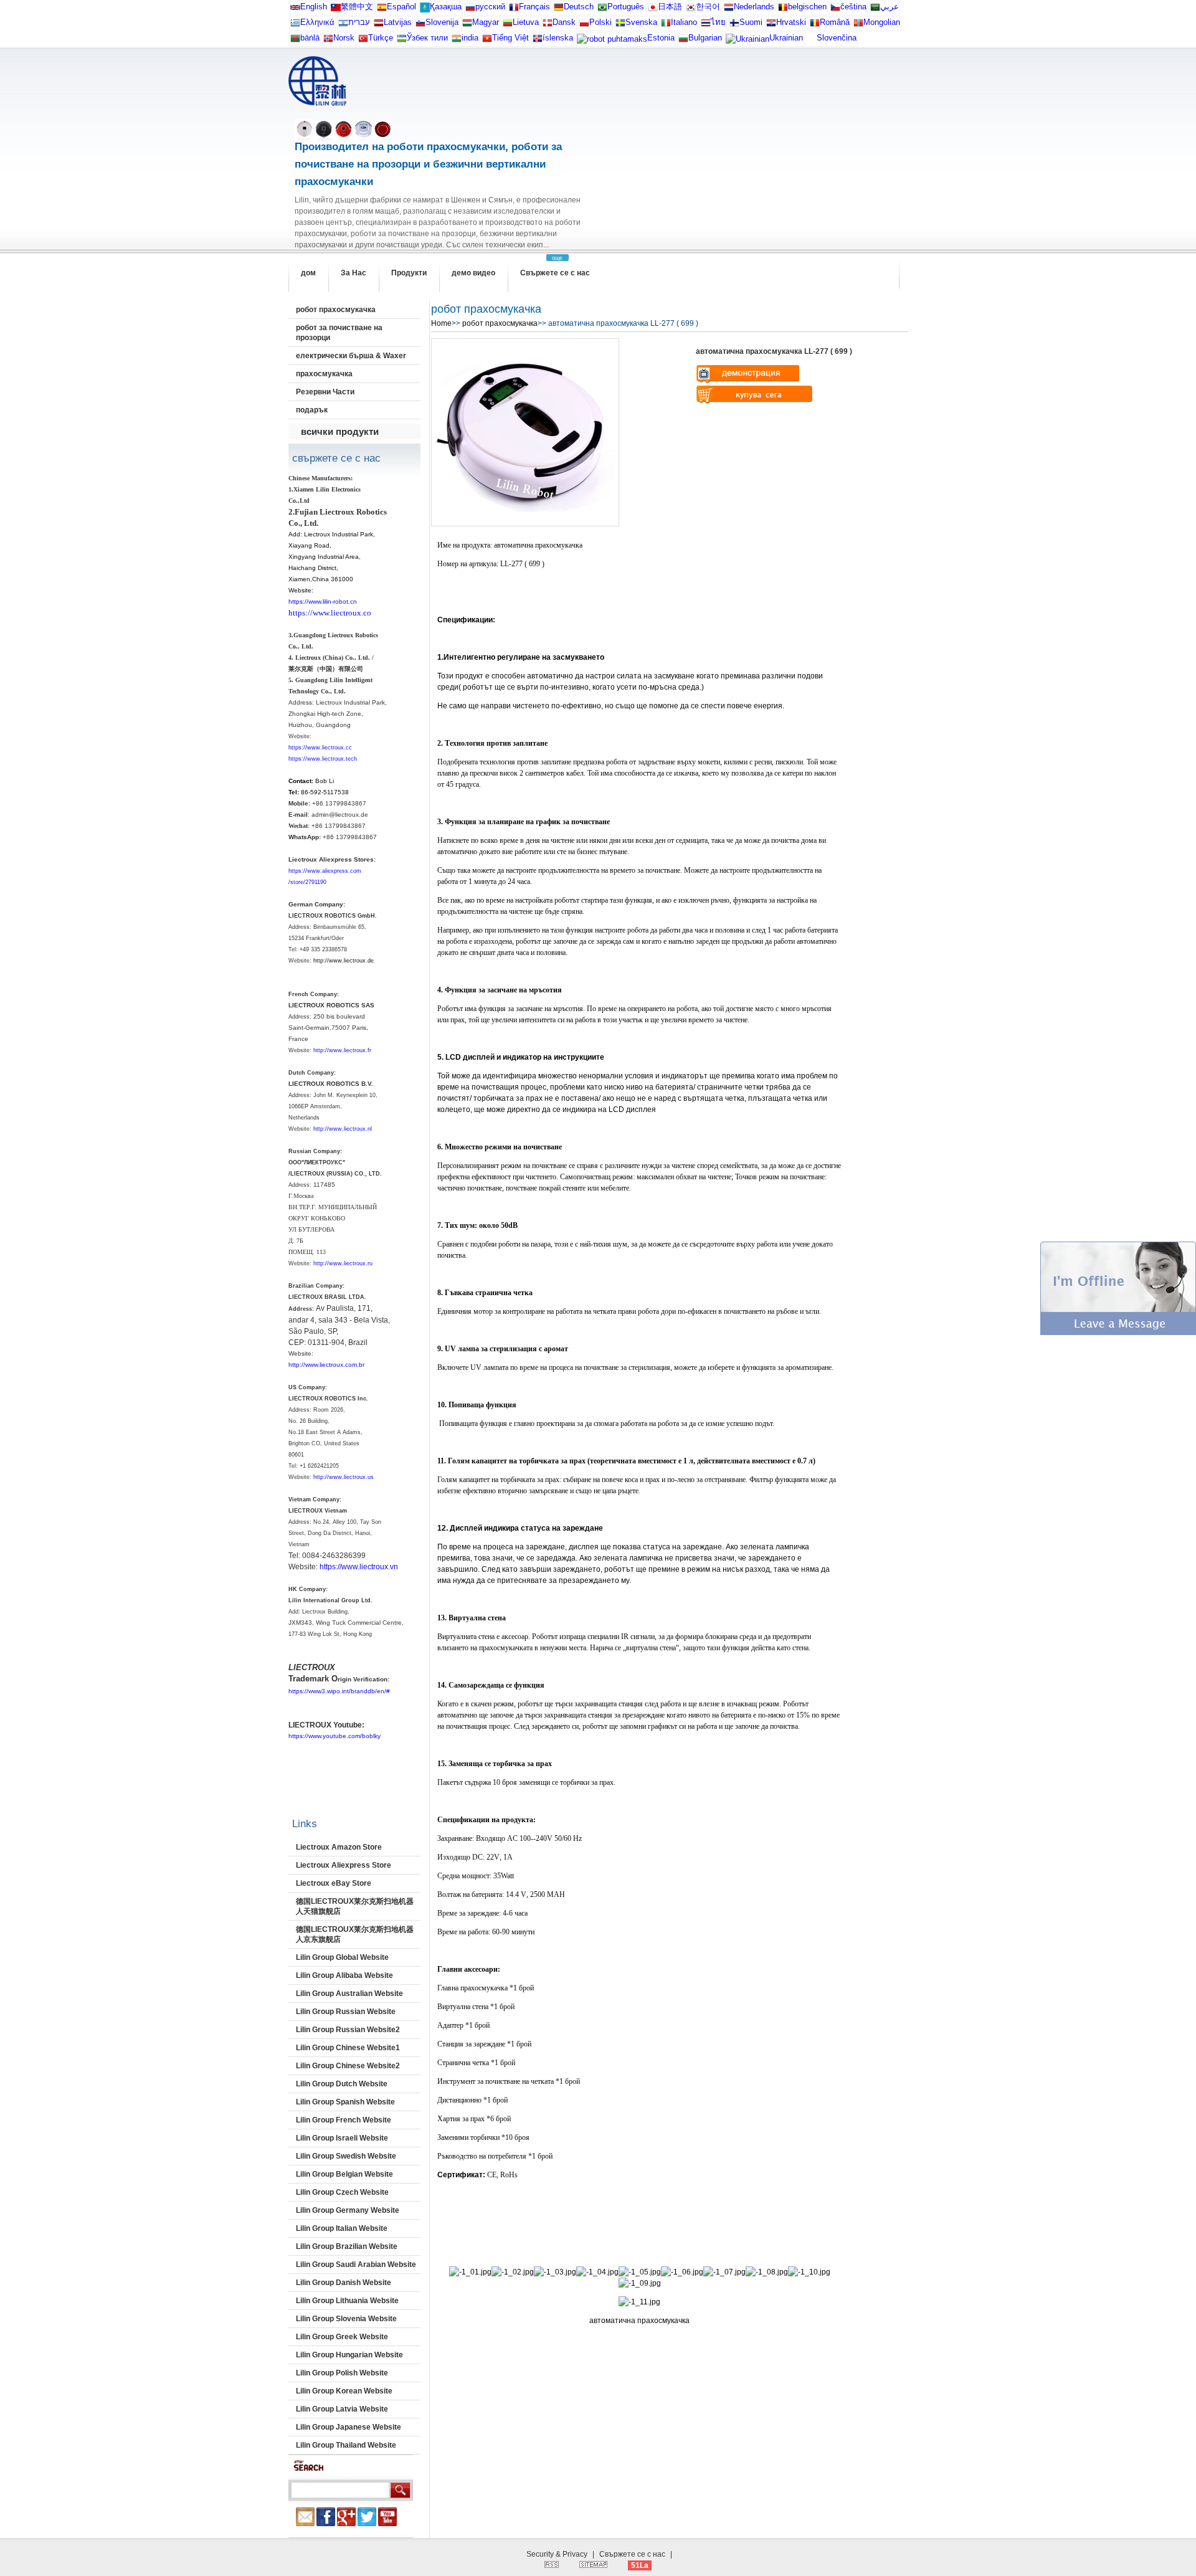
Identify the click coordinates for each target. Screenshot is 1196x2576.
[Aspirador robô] (602, 10)
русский (490, 7)
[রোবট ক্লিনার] (295, 41)
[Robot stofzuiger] (729, 10)
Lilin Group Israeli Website (342, 2138)
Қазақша (446, 7)
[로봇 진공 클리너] (691, 10)
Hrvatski (791, 22)
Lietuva (526, 22)
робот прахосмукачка (336, 310)
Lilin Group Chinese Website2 (348, 2066)
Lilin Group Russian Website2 (348, 2030)
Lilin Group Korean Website (344, 2391)
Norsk (344, 38)
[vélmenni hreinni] (538, 41)
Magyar (486, 22)
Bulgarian (705, 38)
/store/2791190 (307, 882)
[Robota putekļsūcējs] (379, 25)
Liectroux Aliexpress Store (344, 1865)
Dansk (564, 22)
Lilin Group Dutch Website (342, 2084)
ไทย (718, 22)
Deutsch (579, 7)
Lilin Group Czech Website (342, 2192)
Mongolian (882, 22)
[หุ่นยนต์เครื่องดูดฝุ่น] (706, 25)
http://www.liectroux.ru (343, 1263)
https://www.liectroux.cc (320, 748)
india (470, 38)
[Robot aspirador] (382, 10)
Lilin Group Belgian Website (344, 2174)
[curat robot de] (815, 25)
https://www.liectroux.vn (359, 1567)
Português (626, 7)
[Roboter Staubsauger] (559, 10)
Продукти (409, 273)
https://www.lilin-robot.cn (323, 601)
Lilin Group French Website (344, 2120)
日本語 (670, 7)
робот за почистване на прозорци (339, 333)
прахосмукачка (324, 374)
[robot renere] (328, 41)
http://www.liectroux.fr (342, 1050)
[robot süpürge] (363, 41)
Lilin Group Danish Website (344, 2283)
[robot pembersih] (457, 41)
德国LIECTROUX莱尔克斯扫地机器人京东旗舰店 (355, 1934)
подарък (312, 410)
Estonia (661, 38)
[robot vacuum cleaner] (295, 10)
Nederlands (754, 7)
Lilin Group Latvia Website (342, 2409)
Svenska (641, 22)
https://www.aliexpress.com (325, 871)
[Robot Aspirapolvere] (666, 25)
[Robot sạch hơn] (487, 41)
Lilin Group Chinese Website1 (348, 2048)
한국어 (708, 7)
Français (534, 7)
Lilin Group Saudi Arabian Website (356, 2265)
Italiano (684, 22)
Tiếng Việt (510, 38)
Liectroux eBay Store (334, 1883)
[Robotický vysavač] (835, 10)
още (557, 258)
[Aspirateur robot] (514, 10)
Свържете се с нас (555, 273)
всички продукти (340, 431)
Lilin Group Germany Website (348, 2210)
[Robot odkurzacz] (584, 25)
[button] (1118, 1333)
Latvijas (398, 22)
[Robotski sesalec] (420, 25)
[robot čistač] (771, 25)
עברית (359, 22)
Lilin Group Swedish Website (346, 2156)
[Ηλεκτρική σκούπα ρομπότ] (295, 25)
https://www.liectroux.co (330, 613)
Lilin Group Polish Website (342, 2373)
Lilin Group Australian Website (349, 1994)
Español (401, 7)
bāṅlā (310, 38)
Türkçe (381, 38)
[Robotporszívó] (467, 25)
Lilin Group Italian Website (342, 2228)
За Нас (354, 273)
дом (308, 273)
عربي (890, 7)
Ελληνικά (317, 22)
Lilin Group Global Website (342, 1957)
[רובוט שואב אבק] (343, 25)
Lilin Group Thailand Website (346, 2445)
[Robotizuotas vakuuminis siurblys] (508, 25)
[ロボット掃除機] (653, 10)
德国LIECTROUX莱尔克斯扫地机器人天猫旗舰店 (355, 1906)
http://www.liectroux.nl (343, 1129)
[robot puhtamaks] (612, 42)
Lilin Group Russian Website (346, 2012)
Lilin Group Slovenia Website (346, 2319)
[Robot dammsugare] (620, 25)
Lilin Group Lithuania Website (347, 2301)
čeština (853, 7)
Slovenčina (837, 38)
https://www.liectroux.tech (323, 759)
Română (835, 22)
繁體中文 (357, 7)
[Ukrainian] (747, 42)
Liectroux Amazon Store (339, 1847)
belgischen (807, 7)
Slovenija (442, 22)
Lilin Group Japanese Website (349, 2427)
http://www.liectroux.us (344, 1477)
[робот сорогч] (858, 25)
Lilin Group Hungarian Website (349, 2355)
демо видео (473, 273)
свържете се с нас (336, 458)
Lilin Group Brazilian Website (347, 2246)
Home (441, 323)
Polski (600, 22)
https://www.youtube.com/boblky (335, 1736)
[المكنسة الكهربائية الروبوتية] (875, 10)
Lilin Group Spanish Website (345, 2102)
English (314, 7)
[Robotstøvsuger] (548, 25)
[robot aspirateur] (783, 10)
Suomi (751, 22)
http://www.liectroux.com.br (326, 1365)
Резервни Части (325, 392)
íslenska (558, 38)
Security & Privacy (557, 2554)
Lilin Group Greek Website (342, 2337)
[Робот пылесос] (425, 10)
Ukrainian (786, 38)
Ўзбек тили (427, 38)
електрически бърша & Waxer (351, 356)
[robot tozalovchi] (402, 41)
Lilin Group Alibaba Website (344, 1975)
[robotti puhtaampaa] (734, 25)
